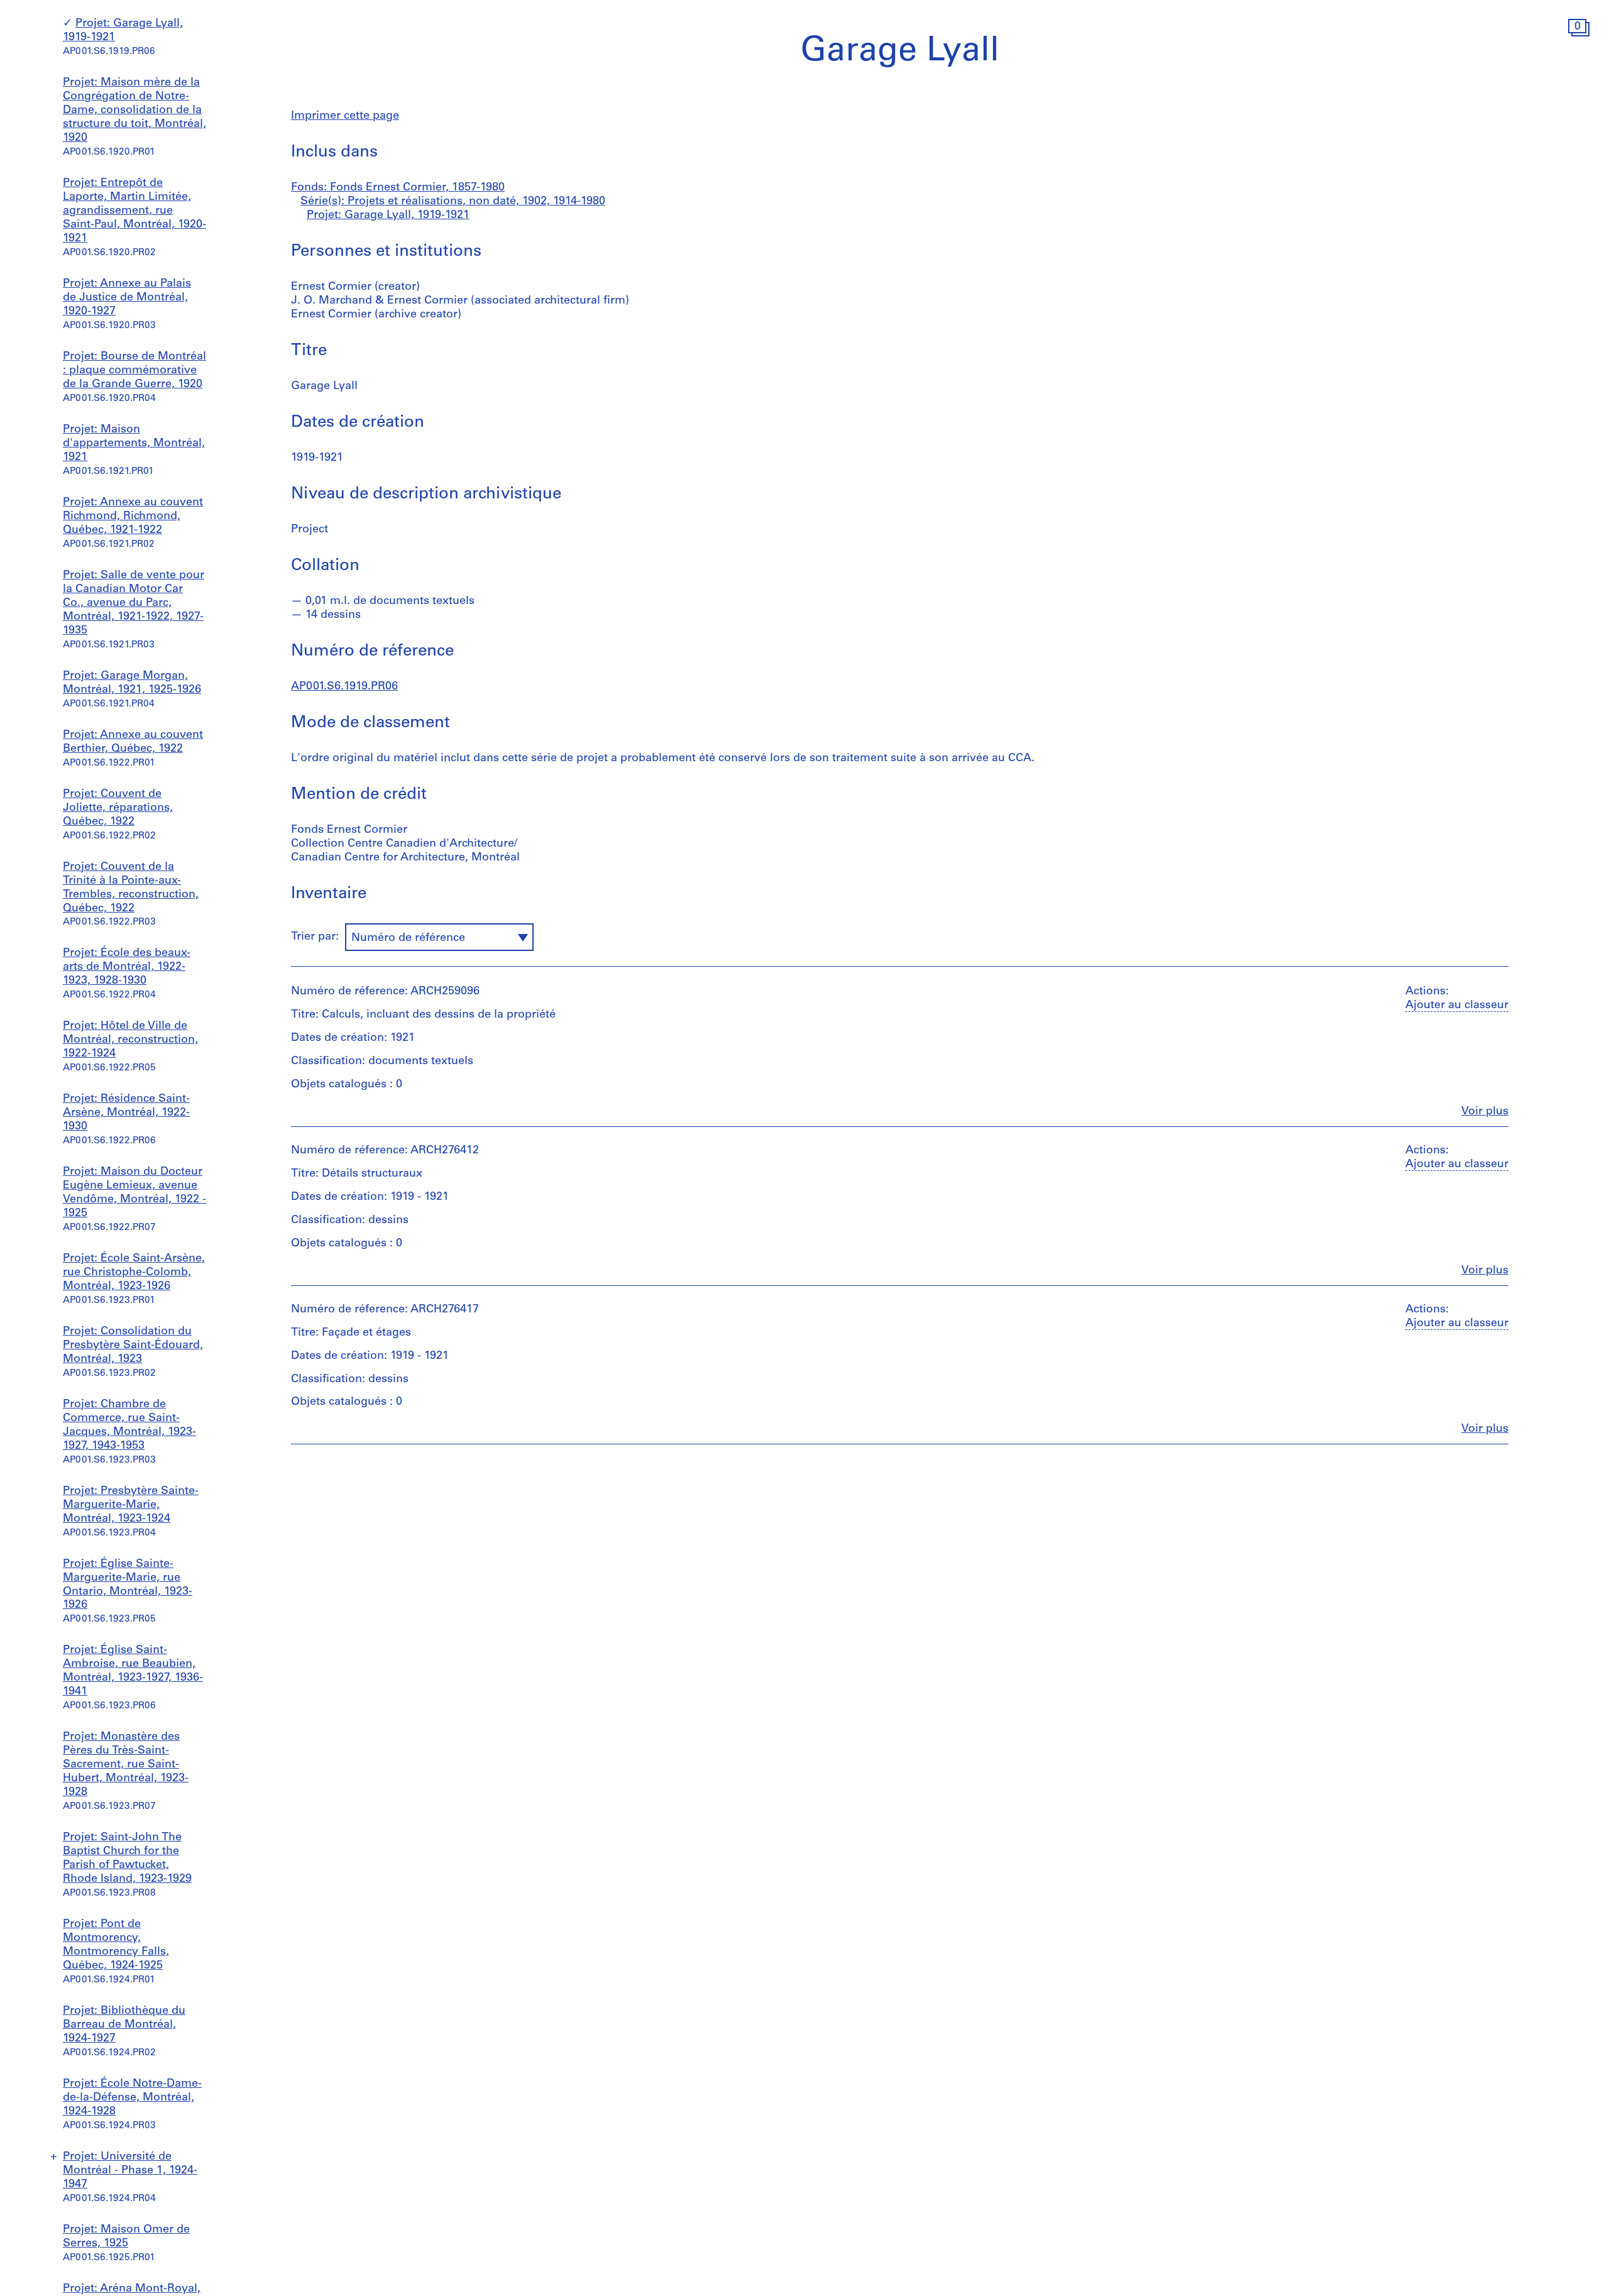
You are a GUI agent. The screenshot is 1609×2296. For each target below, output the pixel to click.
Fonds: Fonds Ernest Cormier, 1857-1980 (398, 188)
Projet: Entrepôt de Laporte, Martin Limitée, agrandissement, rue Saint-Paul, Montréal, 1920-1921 (135, 211)
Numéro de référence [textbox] (408, 938)
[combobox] (439, 937)
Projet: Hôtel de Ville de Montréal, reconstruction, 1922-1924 (130, 1040)
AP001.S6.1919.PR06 (344, 687)
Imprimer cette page (345, 116)
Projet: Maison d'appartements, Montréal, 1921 (134, 444)
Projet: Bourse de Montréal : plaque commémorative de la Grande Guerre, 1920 (135, 371)
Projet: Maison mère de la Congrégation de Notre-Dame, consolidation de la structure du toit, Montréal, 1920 (135, 111)
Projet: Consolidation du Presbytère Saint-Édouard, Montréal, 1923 (133, 1346)
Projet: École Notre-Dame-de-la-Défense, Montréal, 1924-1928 (132, 2098)
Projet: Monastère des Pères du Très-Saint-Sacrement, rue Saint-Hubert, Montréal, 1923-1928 (126, 1765)
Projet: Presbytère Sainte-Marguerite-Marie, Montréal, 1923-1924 (131, 1505)
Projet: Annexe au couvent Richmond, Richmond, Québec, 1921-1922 (133, 516)
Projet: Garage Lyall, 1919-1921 (388, 216)
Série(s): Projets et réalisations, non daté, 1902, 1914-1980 (453, 202)
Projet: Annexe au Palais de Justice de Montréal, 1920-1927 (127, 298)
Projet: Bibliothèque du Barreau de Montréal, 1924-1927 (124, 2025)
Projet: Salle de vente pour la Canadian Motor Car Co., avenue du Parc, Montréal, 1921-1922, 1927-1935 (134, 603)
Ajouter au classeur (1457, 1006)
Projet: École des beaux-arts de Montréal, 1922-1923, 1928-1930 (127, 967)
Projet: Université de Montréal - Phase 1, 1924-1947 (130, 2171)
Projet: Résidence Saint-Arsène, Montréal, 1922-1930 (126, 1113)
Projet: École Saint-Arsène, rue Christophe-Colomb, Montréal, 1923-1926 (134, 1273)
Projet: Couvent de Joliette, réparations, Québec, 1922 (118, 808)
